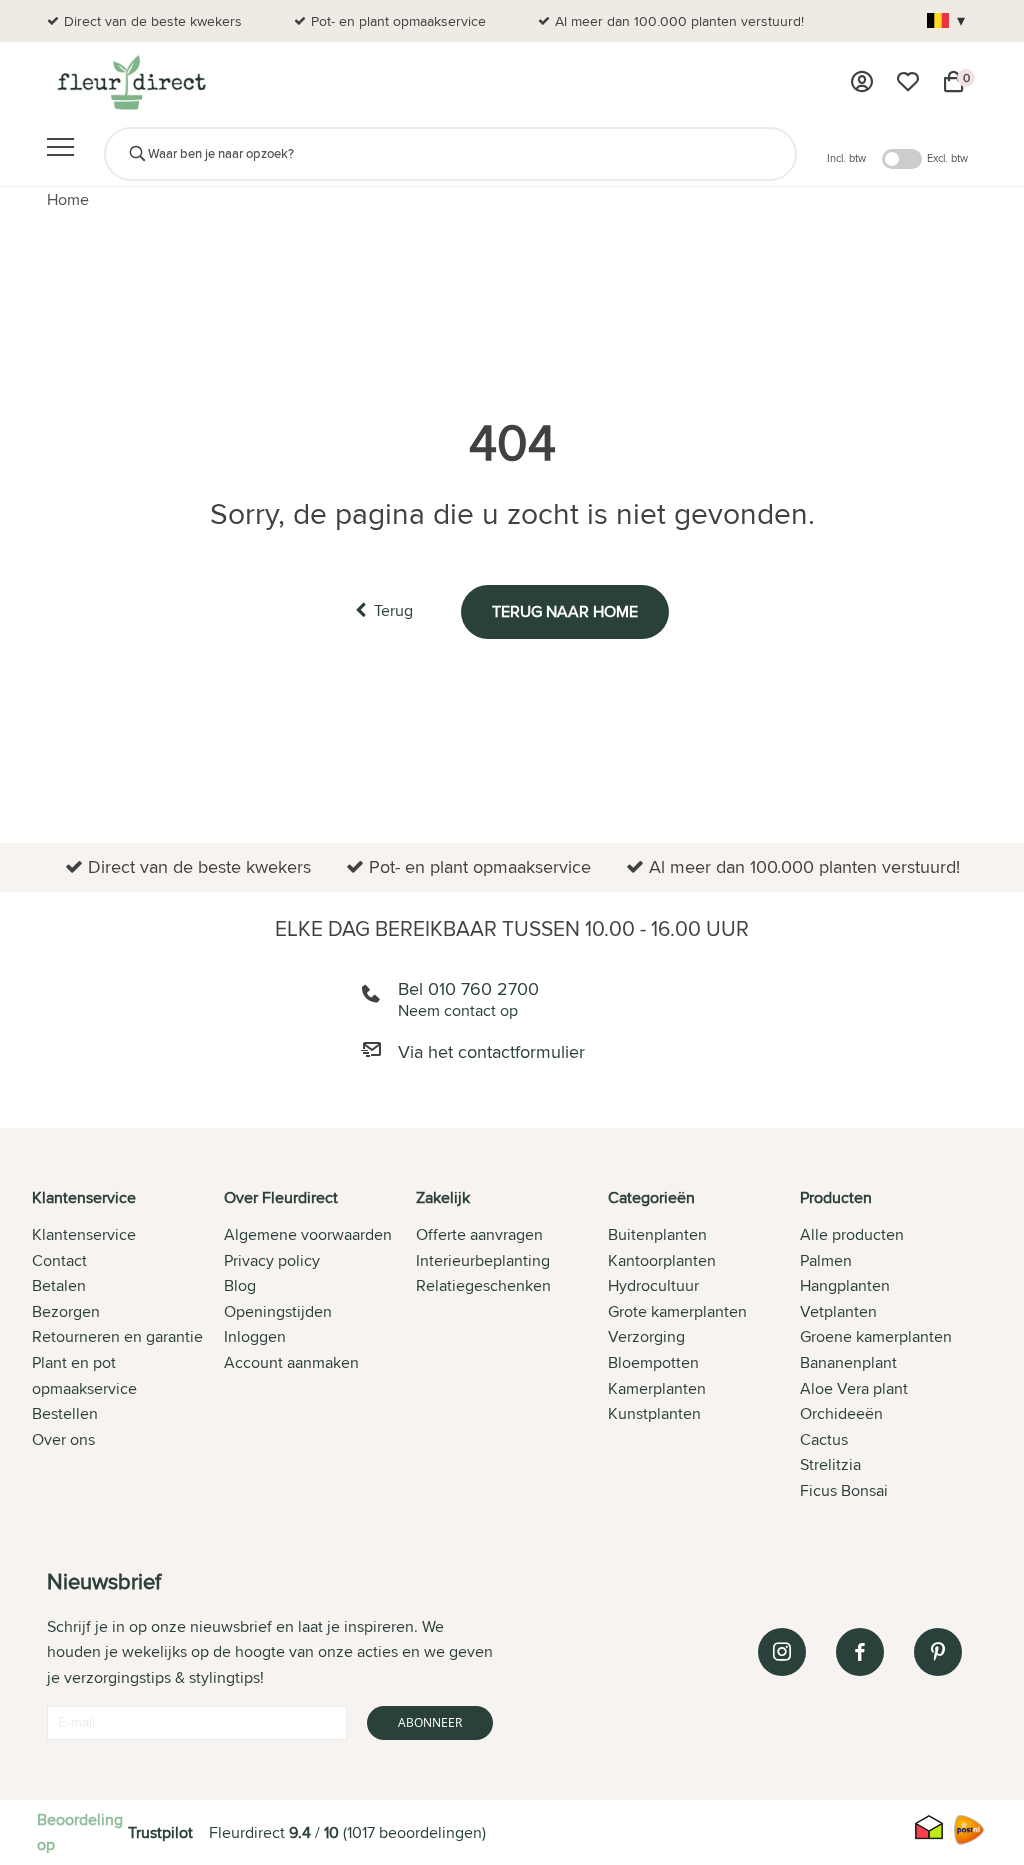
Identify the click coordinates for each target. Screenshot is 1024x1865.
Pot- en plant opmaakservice (398, 21)
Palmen (826, 1260)
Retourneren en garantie (117, 1336)
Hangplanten (845, 1285)
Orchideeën (841, 1413)
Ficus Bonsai (844, 1490)
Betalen (59, 1285)
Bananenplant (848, 1362)
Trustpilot (160, 1832)
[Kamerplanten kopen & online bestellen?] (130, 82)
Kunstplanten (654, 1413)
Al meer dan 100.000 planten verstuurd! (679, 21)
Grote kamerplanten (677, 1311)
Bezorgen (66, 1311)
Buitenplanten (657, 1234)
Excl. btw (947, 158)
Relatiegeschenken (483, 1285)
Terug (393, 610)
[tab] (128, 1346)
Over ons (63, 1439)
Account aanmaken (291, 1362)
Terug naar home (565, 611)
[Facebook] (860, 1652)
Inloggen (255, 1336)
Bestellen (65, 1413)
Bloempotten (653, 1362)
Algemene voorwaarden (308, 1234)
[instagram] (782, 1652)
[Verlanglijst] (908, 82)
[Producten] (862, 82)
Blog (240, 1285)
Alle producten (852, 1234)
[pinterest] (938, 1652)
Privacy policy (272, 1260)
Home (68, 199)
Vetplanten (838, 1311)
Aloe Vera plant (854, 1388)
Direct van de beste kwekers (153, 21)
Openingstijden (278, 1311)
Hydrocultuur (653, 1285)
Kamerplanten (657, 1388)
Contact (59, 1260)
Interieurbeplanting (483, 1260)
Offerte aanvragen (479, 1234)
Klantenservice (84, 1234)
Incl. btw (846, 158)
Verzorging (646, 1336)
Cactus (824, 1439)
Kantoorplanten (662, 1260)
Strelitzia (830, 1464)
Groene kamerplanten (876, 1336)
